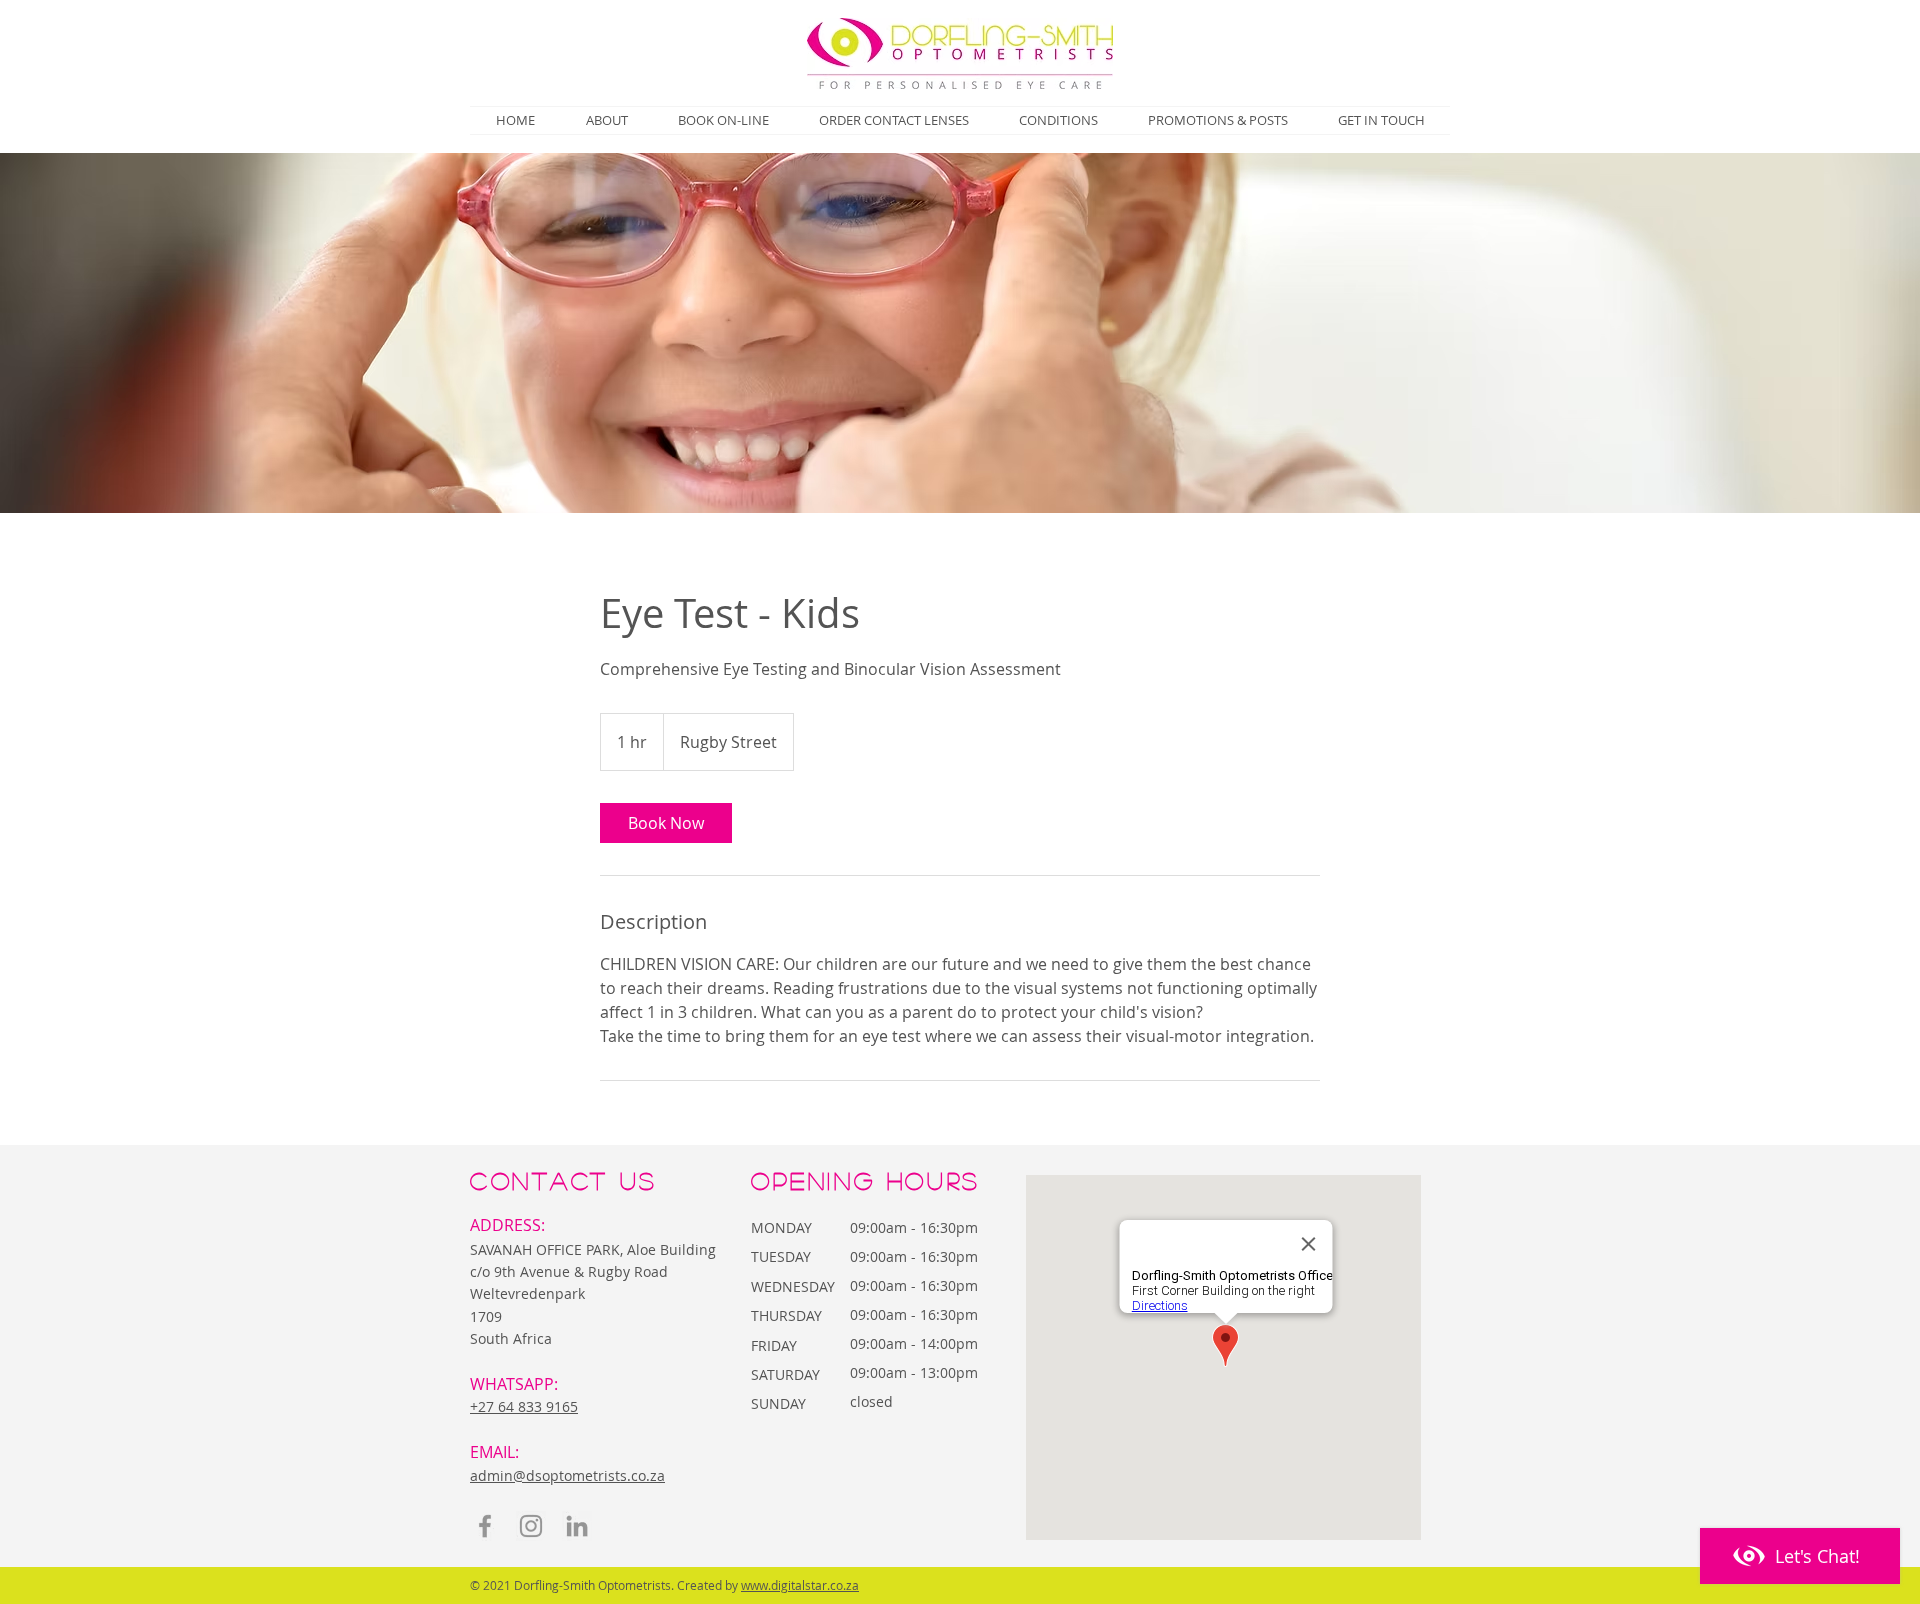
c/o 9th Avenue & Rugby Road (569, 1271)
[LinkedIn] (577, 1526)
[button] (1058, 120)
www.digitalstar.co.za (800, 1585)
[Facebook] (485, 1526)
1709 (488, 1316)
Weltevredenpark (527, 1293)
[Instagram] (531, 1526)
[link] (666, 823)
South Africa (511, 1338)
